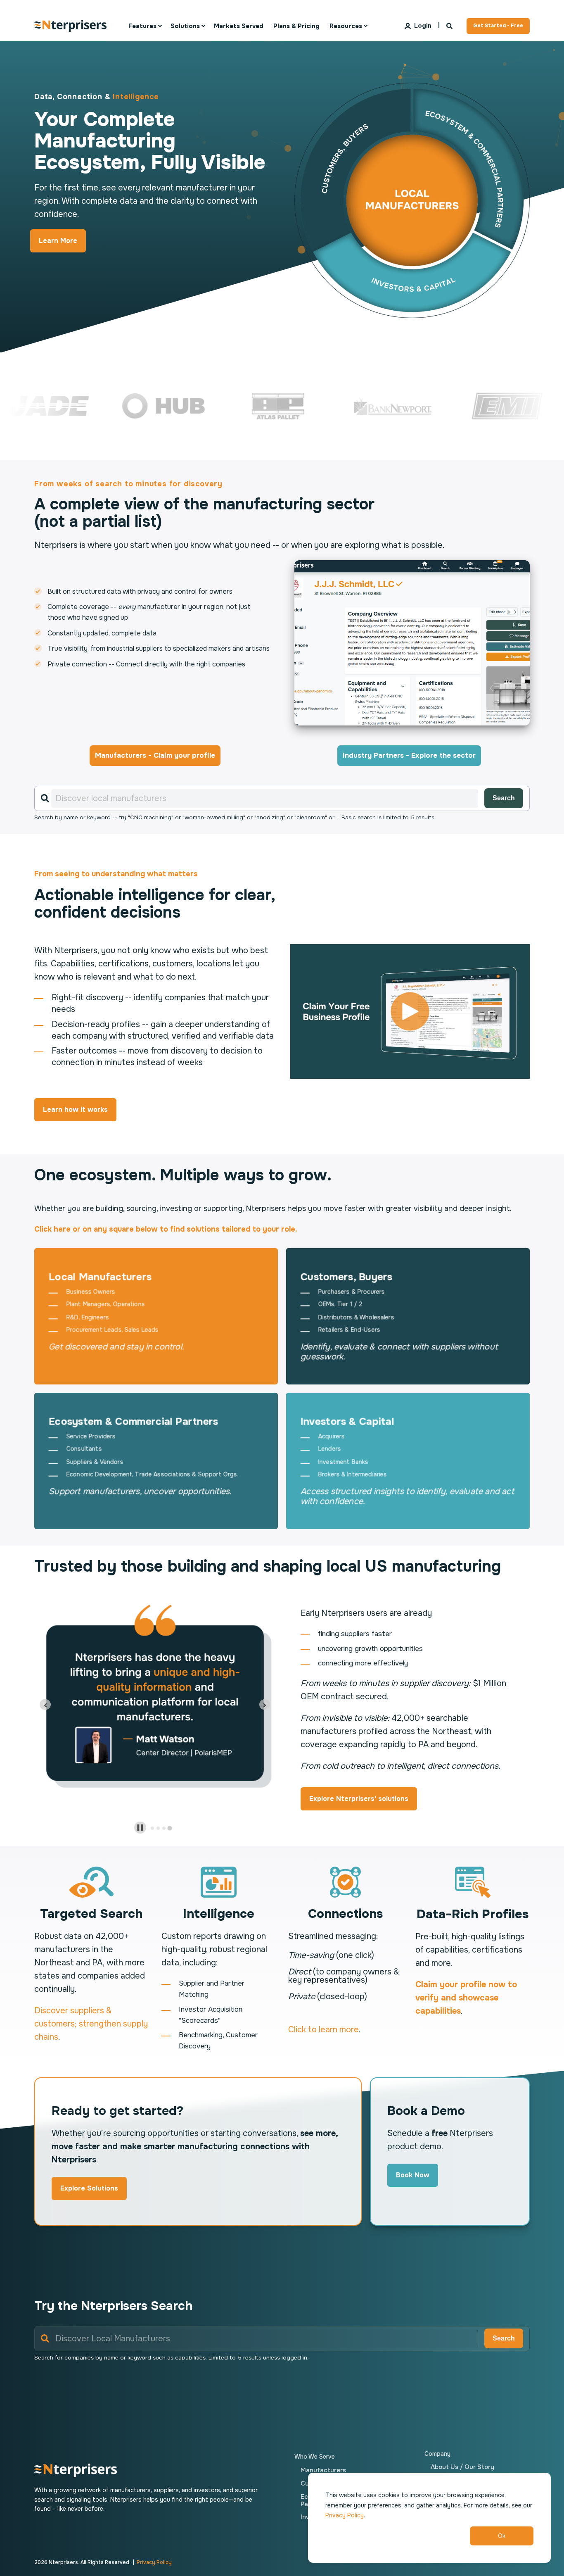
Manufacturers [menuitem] (323, 2470)
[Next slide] (265, 1704)
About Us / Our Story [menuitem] (462, 2467)
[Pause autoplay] (140, 1828)
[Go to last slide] (45, 1704)
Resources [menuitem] (346, 26)
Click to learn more (323, 2030)
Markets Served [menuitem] (239, 26)
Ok (502, 2536)
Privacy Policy (345, 2515)
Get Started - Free (498, 26)
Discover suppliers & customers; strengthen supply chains (91, 2024)
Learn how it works (75, 1110)
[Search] (450, 25)
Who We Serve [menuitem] (315, 2457)
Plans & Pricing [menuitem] (296, 26)
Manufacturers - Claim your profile (155, 755)
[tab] (152, 1828)
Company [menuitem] (437, 2454)
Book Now (413, 2175)
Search (504, 798)
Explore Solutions (89, 2188)
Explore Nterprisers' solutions (359, 1799)
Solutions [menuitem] (185, 26)
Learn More (58, 241)
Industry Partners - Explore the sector (409, 755)
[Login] (419, 25)
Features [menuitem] (142, 26)
